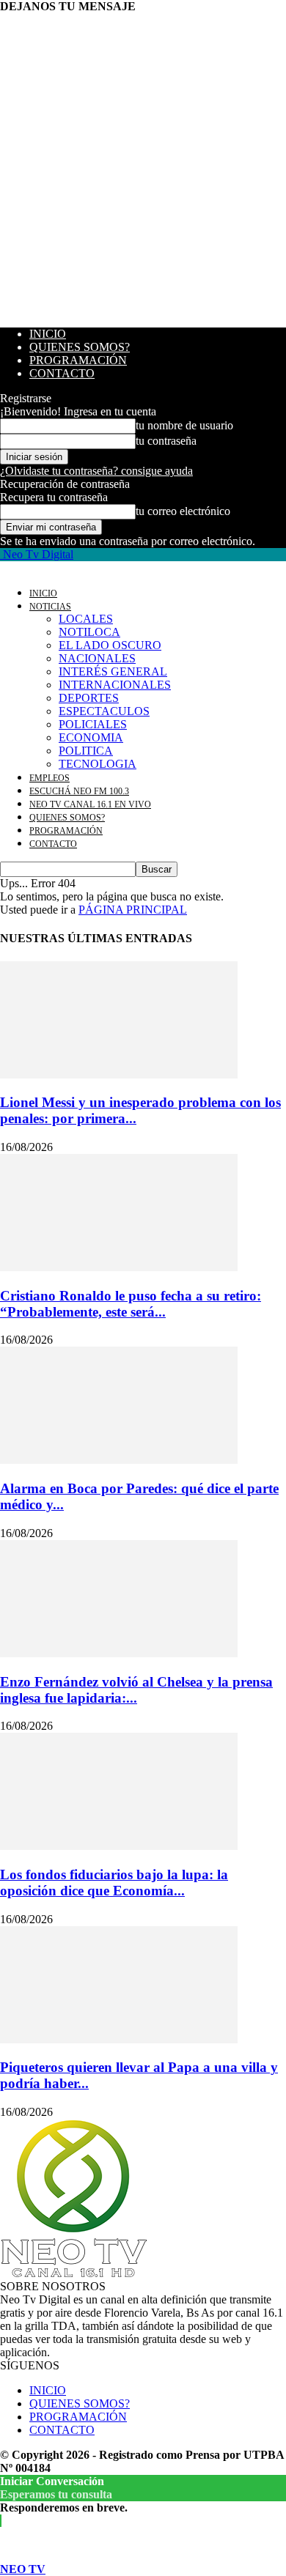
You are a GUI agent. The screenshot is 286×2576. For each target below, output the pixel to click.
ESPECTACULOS (104, 711)
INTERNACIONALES (115, 685)
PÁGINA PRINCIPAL (133, 910)
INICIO (48, 334)
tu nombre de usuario (184, 425)
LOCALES (86, 619)
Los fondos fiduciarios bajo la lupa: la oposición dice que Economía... (114, 1883)
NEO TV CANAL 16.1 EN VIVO (90, 804)
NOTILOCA (89, 632)
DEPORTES (89, 698)
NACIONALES (97, 658)
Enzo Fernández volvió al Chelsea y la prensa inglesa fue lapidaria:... (136, 1690)
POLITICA (86, 751)
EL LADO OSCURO (110, 645)
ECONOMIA (91, 737)
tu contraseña (166, 441)
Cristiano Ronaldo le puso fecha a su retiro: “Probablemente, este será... (131, 1304)
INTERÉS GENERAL (113, 671)
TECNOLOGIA (98, 764)
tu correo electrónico (183, 511)
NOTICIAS (50, 607)
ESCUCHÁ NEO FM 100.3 (79, 791)
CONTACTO (62, 373)
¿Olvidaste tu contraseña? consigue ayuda (96, 471)
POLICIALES (93, 724)
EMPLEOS (49, 778)
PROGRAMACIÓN (78, 360)
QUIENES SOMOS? (80, 347)
